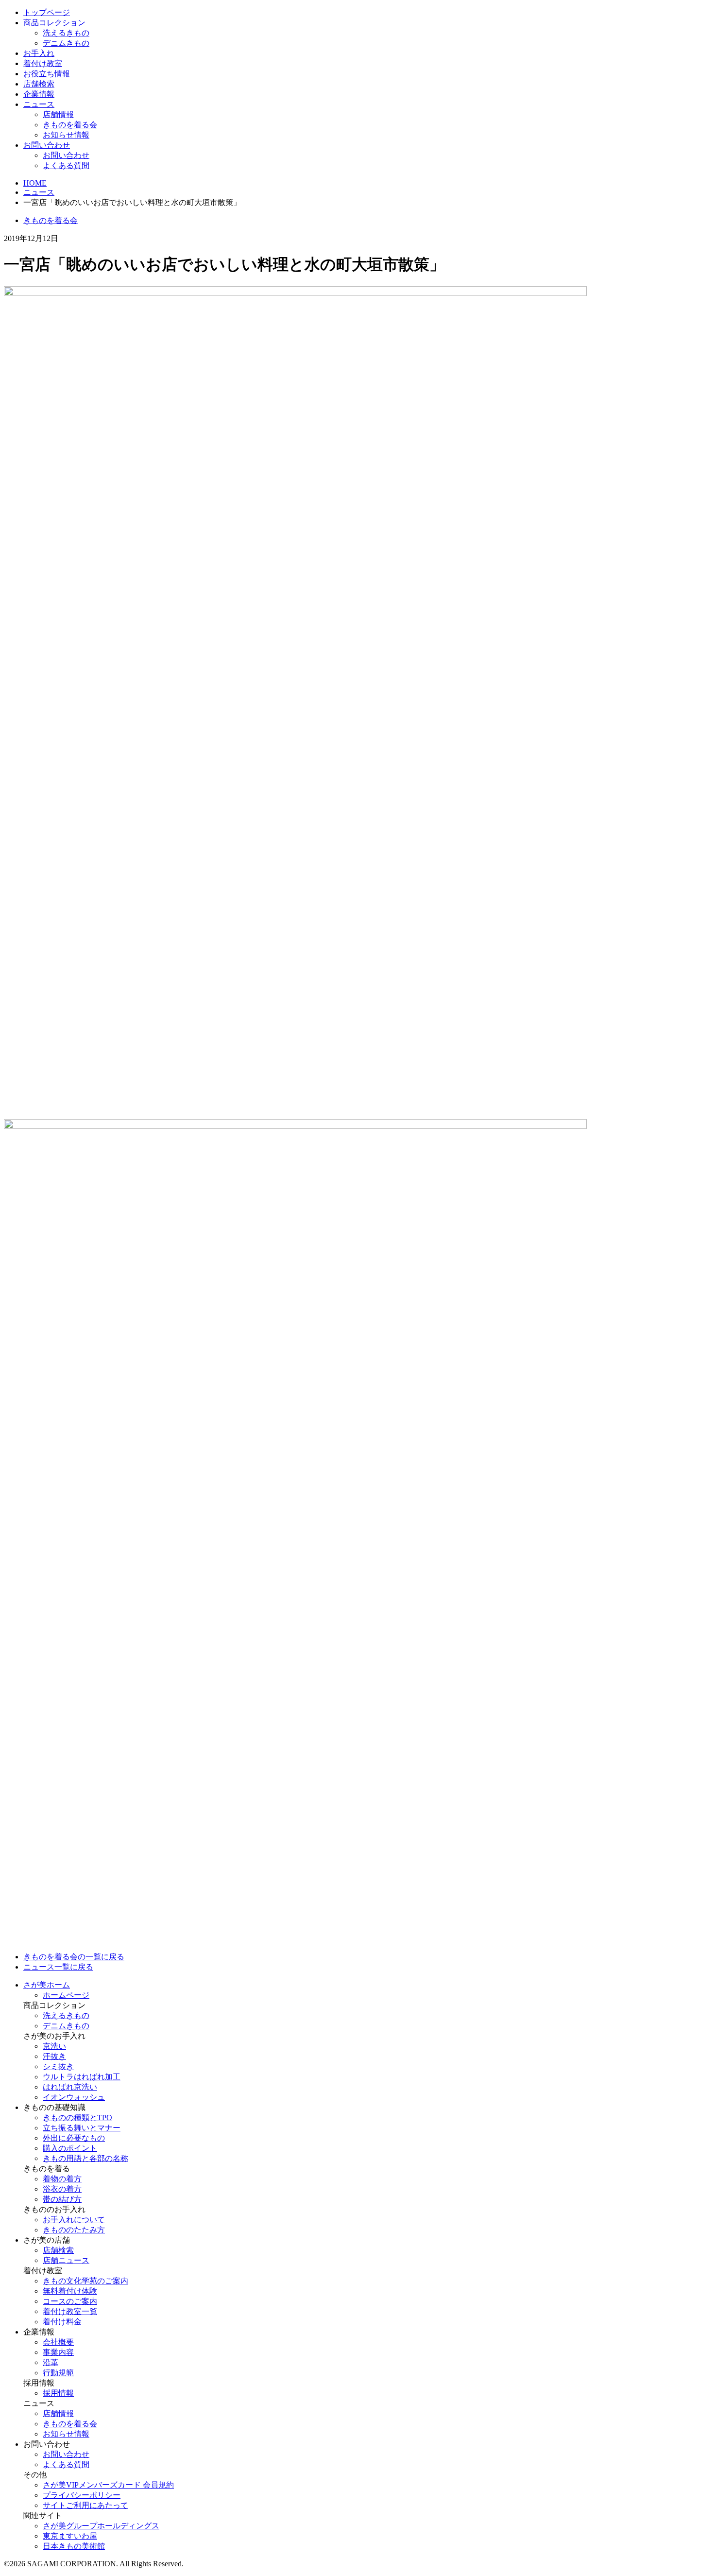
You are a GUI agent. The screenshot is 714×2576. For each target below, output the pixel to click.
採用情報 (58, 2393)
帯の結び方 (62, 2199)
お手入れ (39, 53)
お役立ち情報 (47, 74)
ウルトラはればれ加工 (82, 2077)
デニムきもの (66, 43)
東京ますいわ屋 (70, 2536)
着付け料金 (62, 2322)
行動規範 (58, 2373)
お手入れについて (74, 2220)
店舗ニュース (66, 2260)
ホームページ (66, 1995)
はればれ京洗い (70, 2087)
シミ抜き (58, 2066)
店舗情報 (58, 114)
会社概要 (58, 2342)
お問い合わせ (47, 145)
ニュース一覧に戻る (58, 1967)
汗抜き (54, 2056)
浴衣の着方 (62, 2189)
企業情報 (39, 94)
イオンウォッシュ (74, 2097)
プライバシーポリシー (82, 2495)
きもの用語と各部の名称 (85, 2158)
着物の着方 (62, 2179)
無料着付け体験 (70, 2291)
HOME (35, 183)
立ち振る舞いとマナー (82, 2128)
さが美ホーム (47, 1985)
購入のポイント (70, 2148)
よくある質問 (66, 165)
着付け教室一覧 (70, 2311)
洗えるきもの (66, 33)
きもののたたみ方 (74, 2230)
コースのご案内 (70, 2301)
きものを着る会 (70, 125)
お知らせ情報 (66, 135)
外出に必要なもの (74, 2138)
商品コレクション (54, 23)
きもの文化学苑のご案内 (85, 2281)
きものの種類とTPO (77, 2118)
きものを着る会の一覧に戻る (74, 1957)
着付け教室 (43, 63)
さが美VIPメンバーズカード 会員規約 (108, 2485)
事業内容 (58, 2352)
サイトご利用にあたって (85, 2505)
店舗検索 (39, 84)
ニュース (39, 104)
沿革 (51, 2362)
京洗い (54, 2046)
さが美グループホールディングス (101, 2526)
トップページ (47, 12)
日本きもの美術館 (74, 2546)
